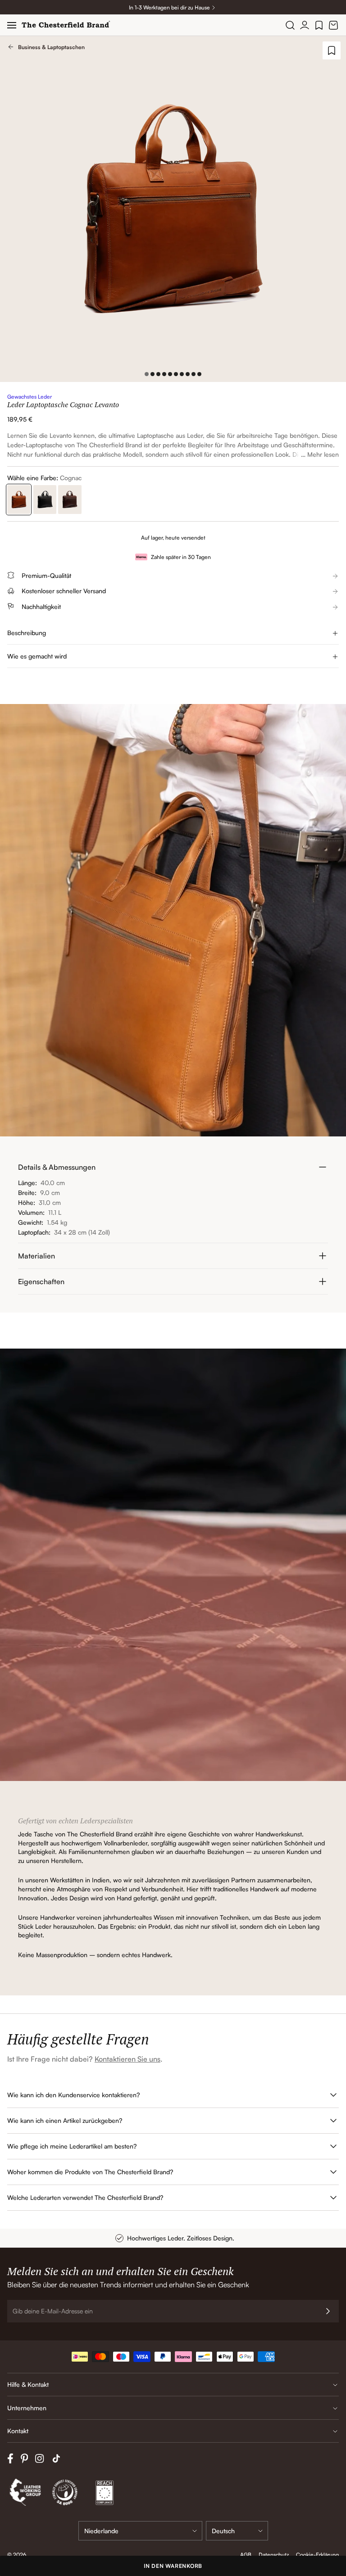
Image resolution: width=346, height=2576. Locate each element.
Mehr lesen (323, 454)
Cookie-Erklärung (317, 2555)
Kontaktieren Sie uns (127, 2059)
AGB (246, 2555)
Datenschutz (274, 2555)
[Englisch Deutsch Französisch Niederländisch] (237, 2531)
